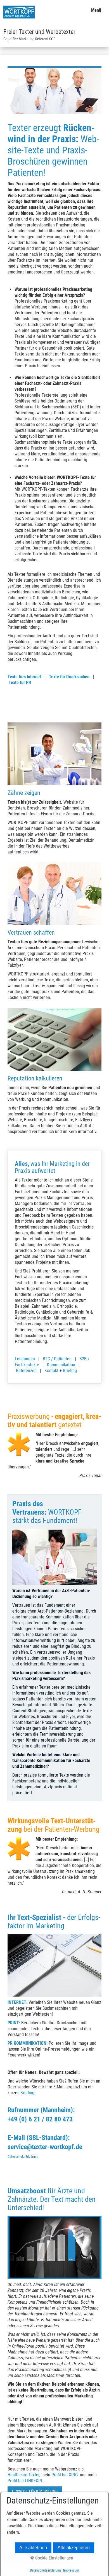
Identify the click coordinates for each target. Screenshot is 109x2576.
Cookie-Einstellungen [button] (54, 2558)
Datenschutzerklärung (45, 2570)
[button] (35, 2491)
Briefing (70, 1371)
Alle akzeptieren (74, 2548)
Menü (96, 10)
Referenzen (26, 1371)
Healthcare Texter (23, 2475)
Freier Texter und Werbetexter (39, 32)
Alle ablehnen (33, 2548)
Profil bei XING (65, 2475)
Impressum (71, 2570)
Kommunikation (61, 1365)
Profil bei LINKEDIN (25, 2481)
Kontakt (51, 1371)
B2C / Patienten (57, 1359)
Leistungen (25, 1359)
